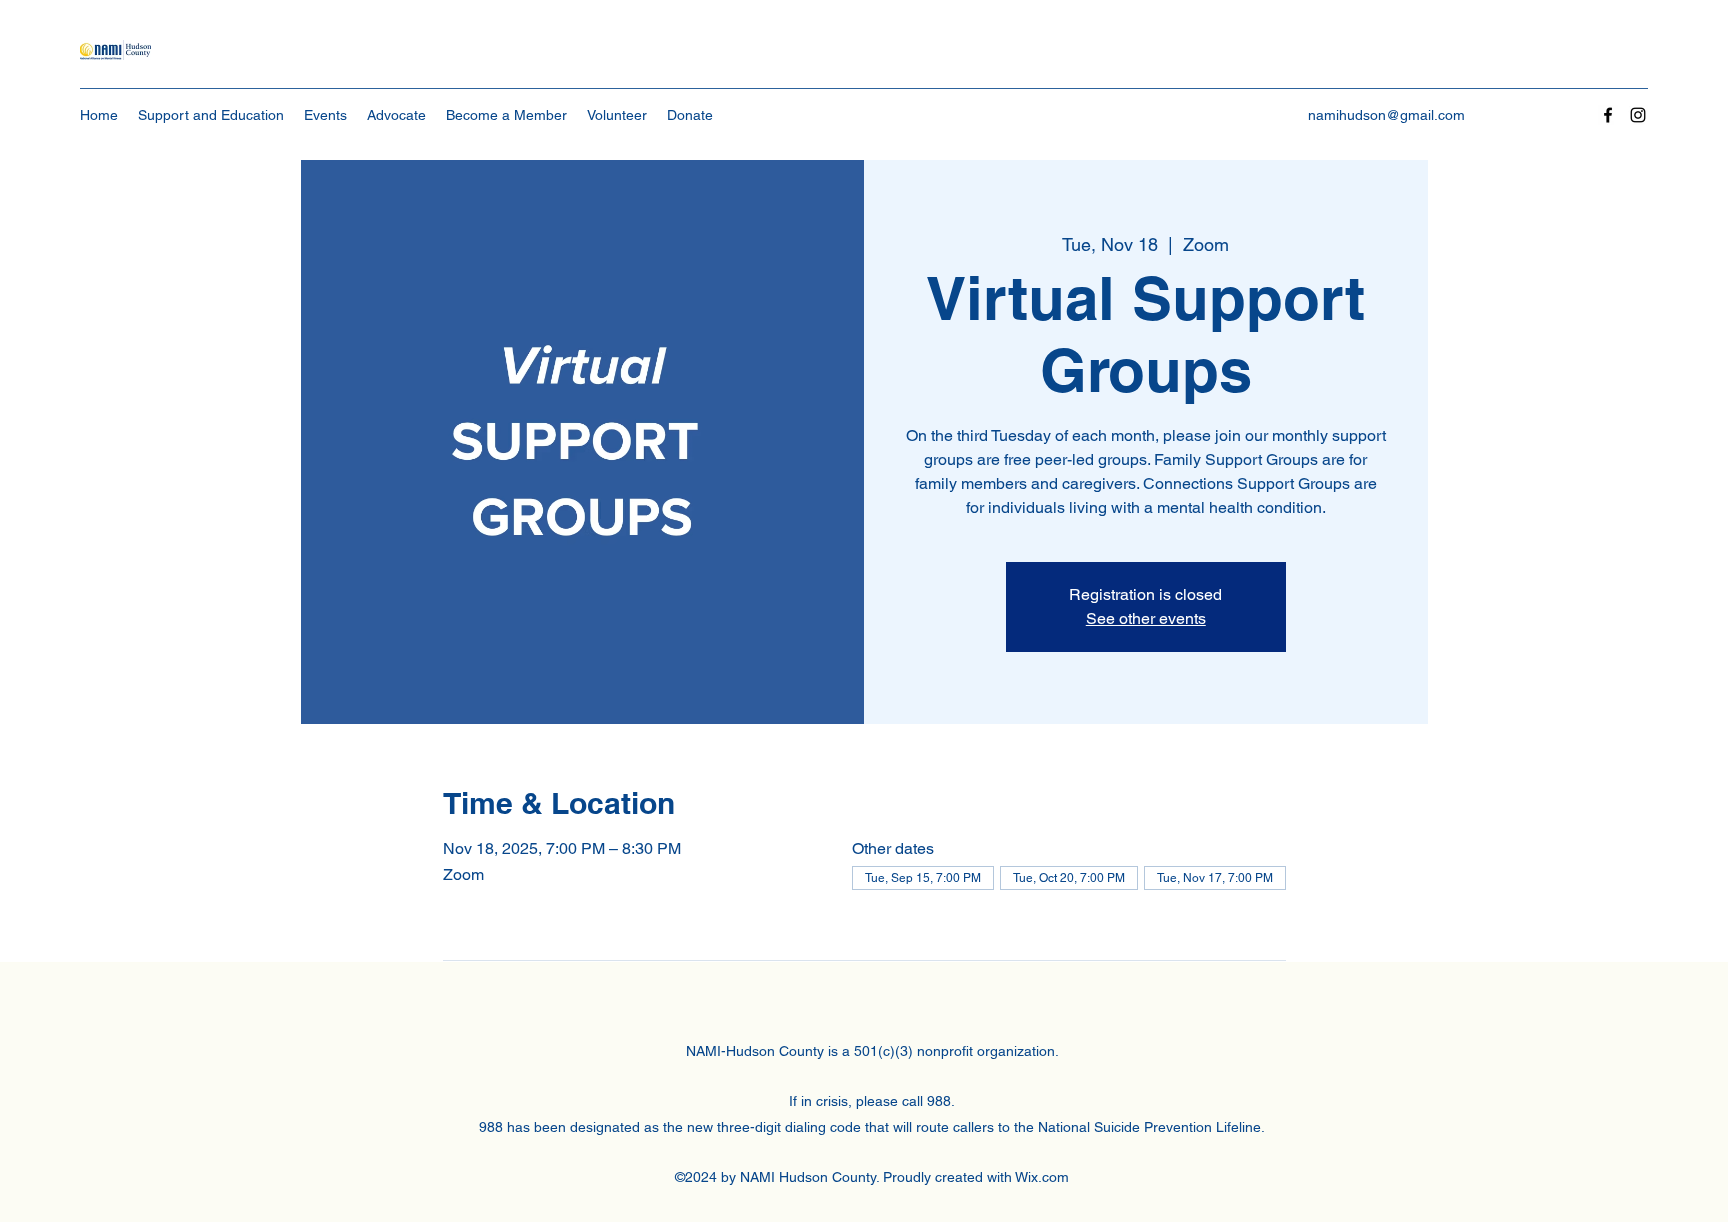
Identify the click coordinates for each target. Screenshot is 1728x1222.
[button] (211, 115)
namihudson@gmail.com (1386, 115)
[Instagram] (1638, 115)
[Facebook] (1608, 115)
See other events (1146, 618)
